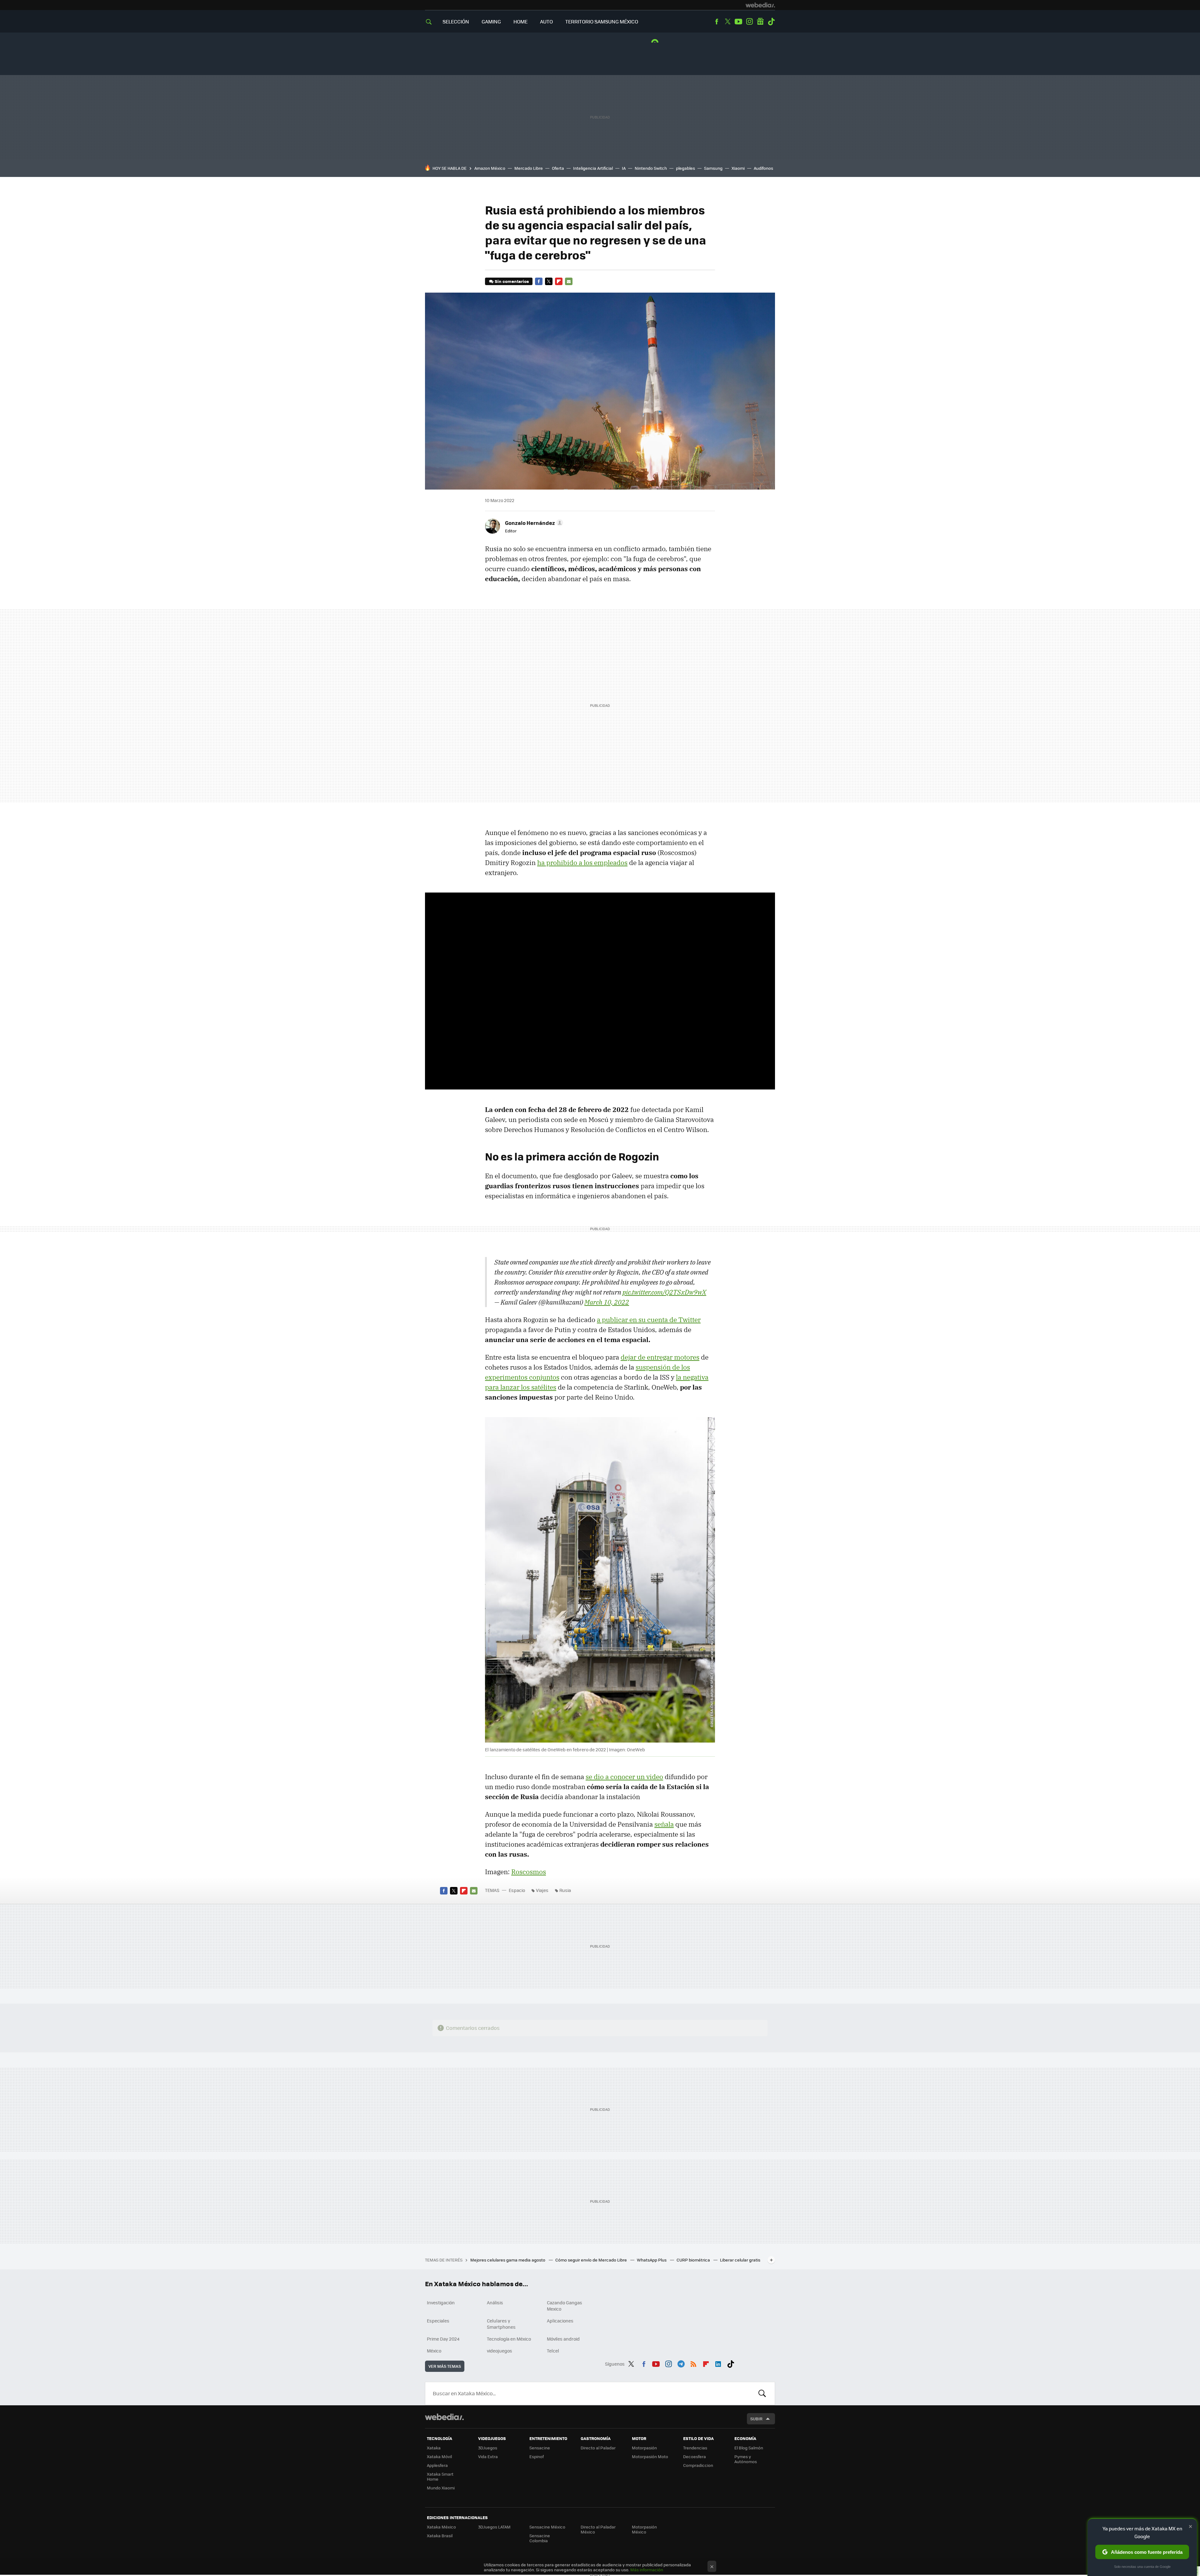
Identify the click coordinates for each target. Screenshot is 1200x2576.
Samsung (713, 168)
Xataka (434, 2448)
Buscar (762, 2393)
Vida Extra (488, 2456)
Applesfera (437, 2465)
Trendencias (695, 2448)
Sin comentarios (512, 281)
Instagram (749, 22)
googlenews (760, 22)
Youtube (738, 22)
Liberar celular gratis (740, 2260)
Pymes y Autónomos (746, 2459)
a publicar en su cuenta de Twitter (649, 1320)
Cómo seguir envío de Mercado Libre (592, 2260)
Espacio (517, 1890)
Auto (546, 21)
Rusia (565, 1890)
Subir (756, 2419)
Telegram (681, 2363)
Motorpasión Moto (650, 2456)
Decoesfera (695, 2456)
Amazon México (490, 168)
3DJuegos (488, 2448)
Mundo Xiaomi (441, 2488)
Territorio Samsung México (602, 21)
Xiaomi (738, 168)
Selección (456, 21)
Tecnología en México (509, 2339)
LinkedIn (718, 2363)
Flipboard (559, 281)
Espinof (537, 2456)
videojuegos (500, 2351)
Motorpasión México (644, 2529)
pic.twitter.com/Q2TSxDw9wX (664, 1292)
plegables (685, 168)
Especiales (438, 2321)
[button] (533, 523)
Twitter (727, 22)
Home (520, 21)
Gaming (491, 21)
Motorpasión (644, 2448)
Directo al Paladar (598, 2448)
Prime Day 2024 (443, 2339)
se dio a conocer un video (624, 1777)
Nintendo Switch (651, 168)
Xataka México (441, 2527)
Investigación (441, 2302)
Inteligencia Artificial (593, 168)
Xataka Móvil (439, 2456)
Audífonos (763, 168)
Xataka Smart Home (440, 2476)
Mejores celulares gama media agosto (508, 2260)
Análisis (495, 2302)
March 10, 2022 (607, 1302)
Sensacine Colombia (540, 2538)
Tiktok (771, 22)
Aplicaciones (560, 2321)
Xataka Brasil (440, 2536)
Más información (647, 2570)
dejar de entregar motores (660, 1357)
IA (624, 168)
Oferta (558, 168)
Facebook (717, 22)
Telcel (553, 2351)
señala (664, 1824)
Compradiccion (698, 2465)
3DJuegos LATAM (494, 2527)
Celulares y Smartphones (501, 2324)
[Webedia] (760, 5)
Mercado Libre (529, 168)
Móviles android (563, 2339)
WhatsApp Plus (652, 2260)
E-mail (569, 281)
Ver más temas (445, 2366)
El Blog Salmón (749, 2448)
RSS (693, 2363)
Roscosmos (529, 1872)
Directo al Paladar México (598, 2529)
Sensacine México (547, 2527)
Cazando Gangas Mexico (565, 2306)
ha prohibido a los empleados (582, 863)
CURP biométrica (694, 2260)
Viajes (542, 1890)
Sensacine (540, 2448)
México (434, 2351)
